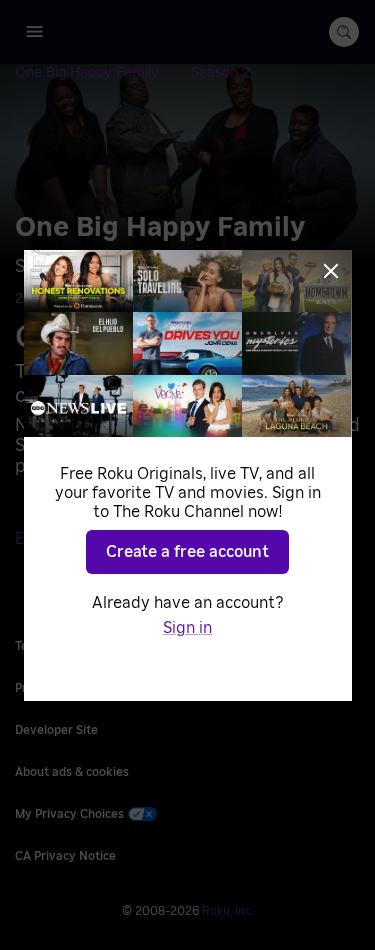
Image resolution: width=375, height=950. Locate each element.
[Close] (331, 271)
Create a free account (187, 552)
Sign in (187, 628)
